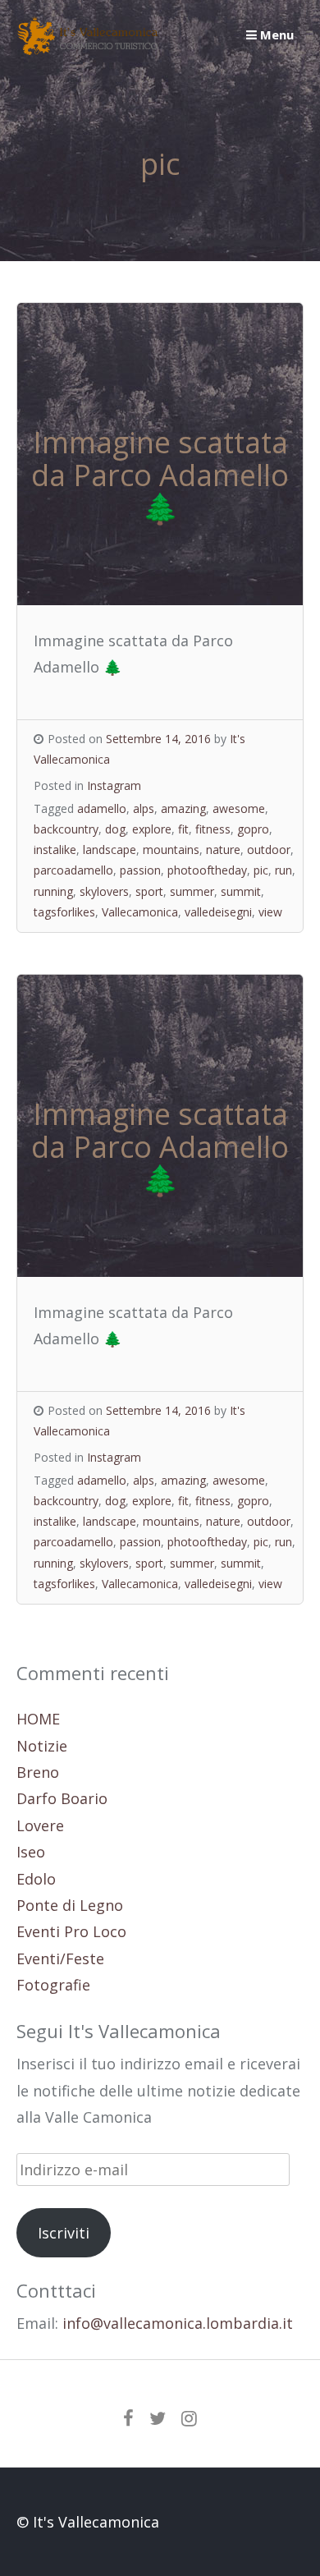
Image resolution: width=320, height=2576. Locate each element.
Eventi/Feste (60, 1958)
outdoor (269, 849)
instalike (55, 849)
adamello (102, 808)
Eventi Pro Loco (71, 1931)
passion (140, 870)
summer (192, 891)
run (283, 870)
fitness (213, 829)
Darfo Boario (62, 1798)
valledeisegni (218, 912)
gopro (253, 829)
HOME (38, 1719)
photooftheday (207, 870)
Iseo (31, 1852)
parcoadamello (73, 870)
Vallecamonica (140, 912)
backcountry (66, 829)
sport (149, 891)
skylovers (104, 891)
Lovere (40, 1825)
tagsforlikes (64, 912)
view (270, 912)
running (53, 891)
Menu (275, 34)
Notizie (42, 1746)
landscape (110, 849)
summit (241, 891)
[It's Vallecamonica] (88, 49)
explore (152, 829)
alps (144, 808)
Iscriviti (64, 2233)
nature (223, 849)
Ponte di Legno (70, 1905)
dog (115, 829)
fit (183, 829)
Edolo (36, 1879)
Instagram (114, 785)
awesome (239, 808)
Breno (38, 1772)
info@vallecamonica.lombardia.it (178, 2323)
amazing (183, 808)
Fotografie (53, 1985)
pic (261, 870)
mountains (171, 849)
